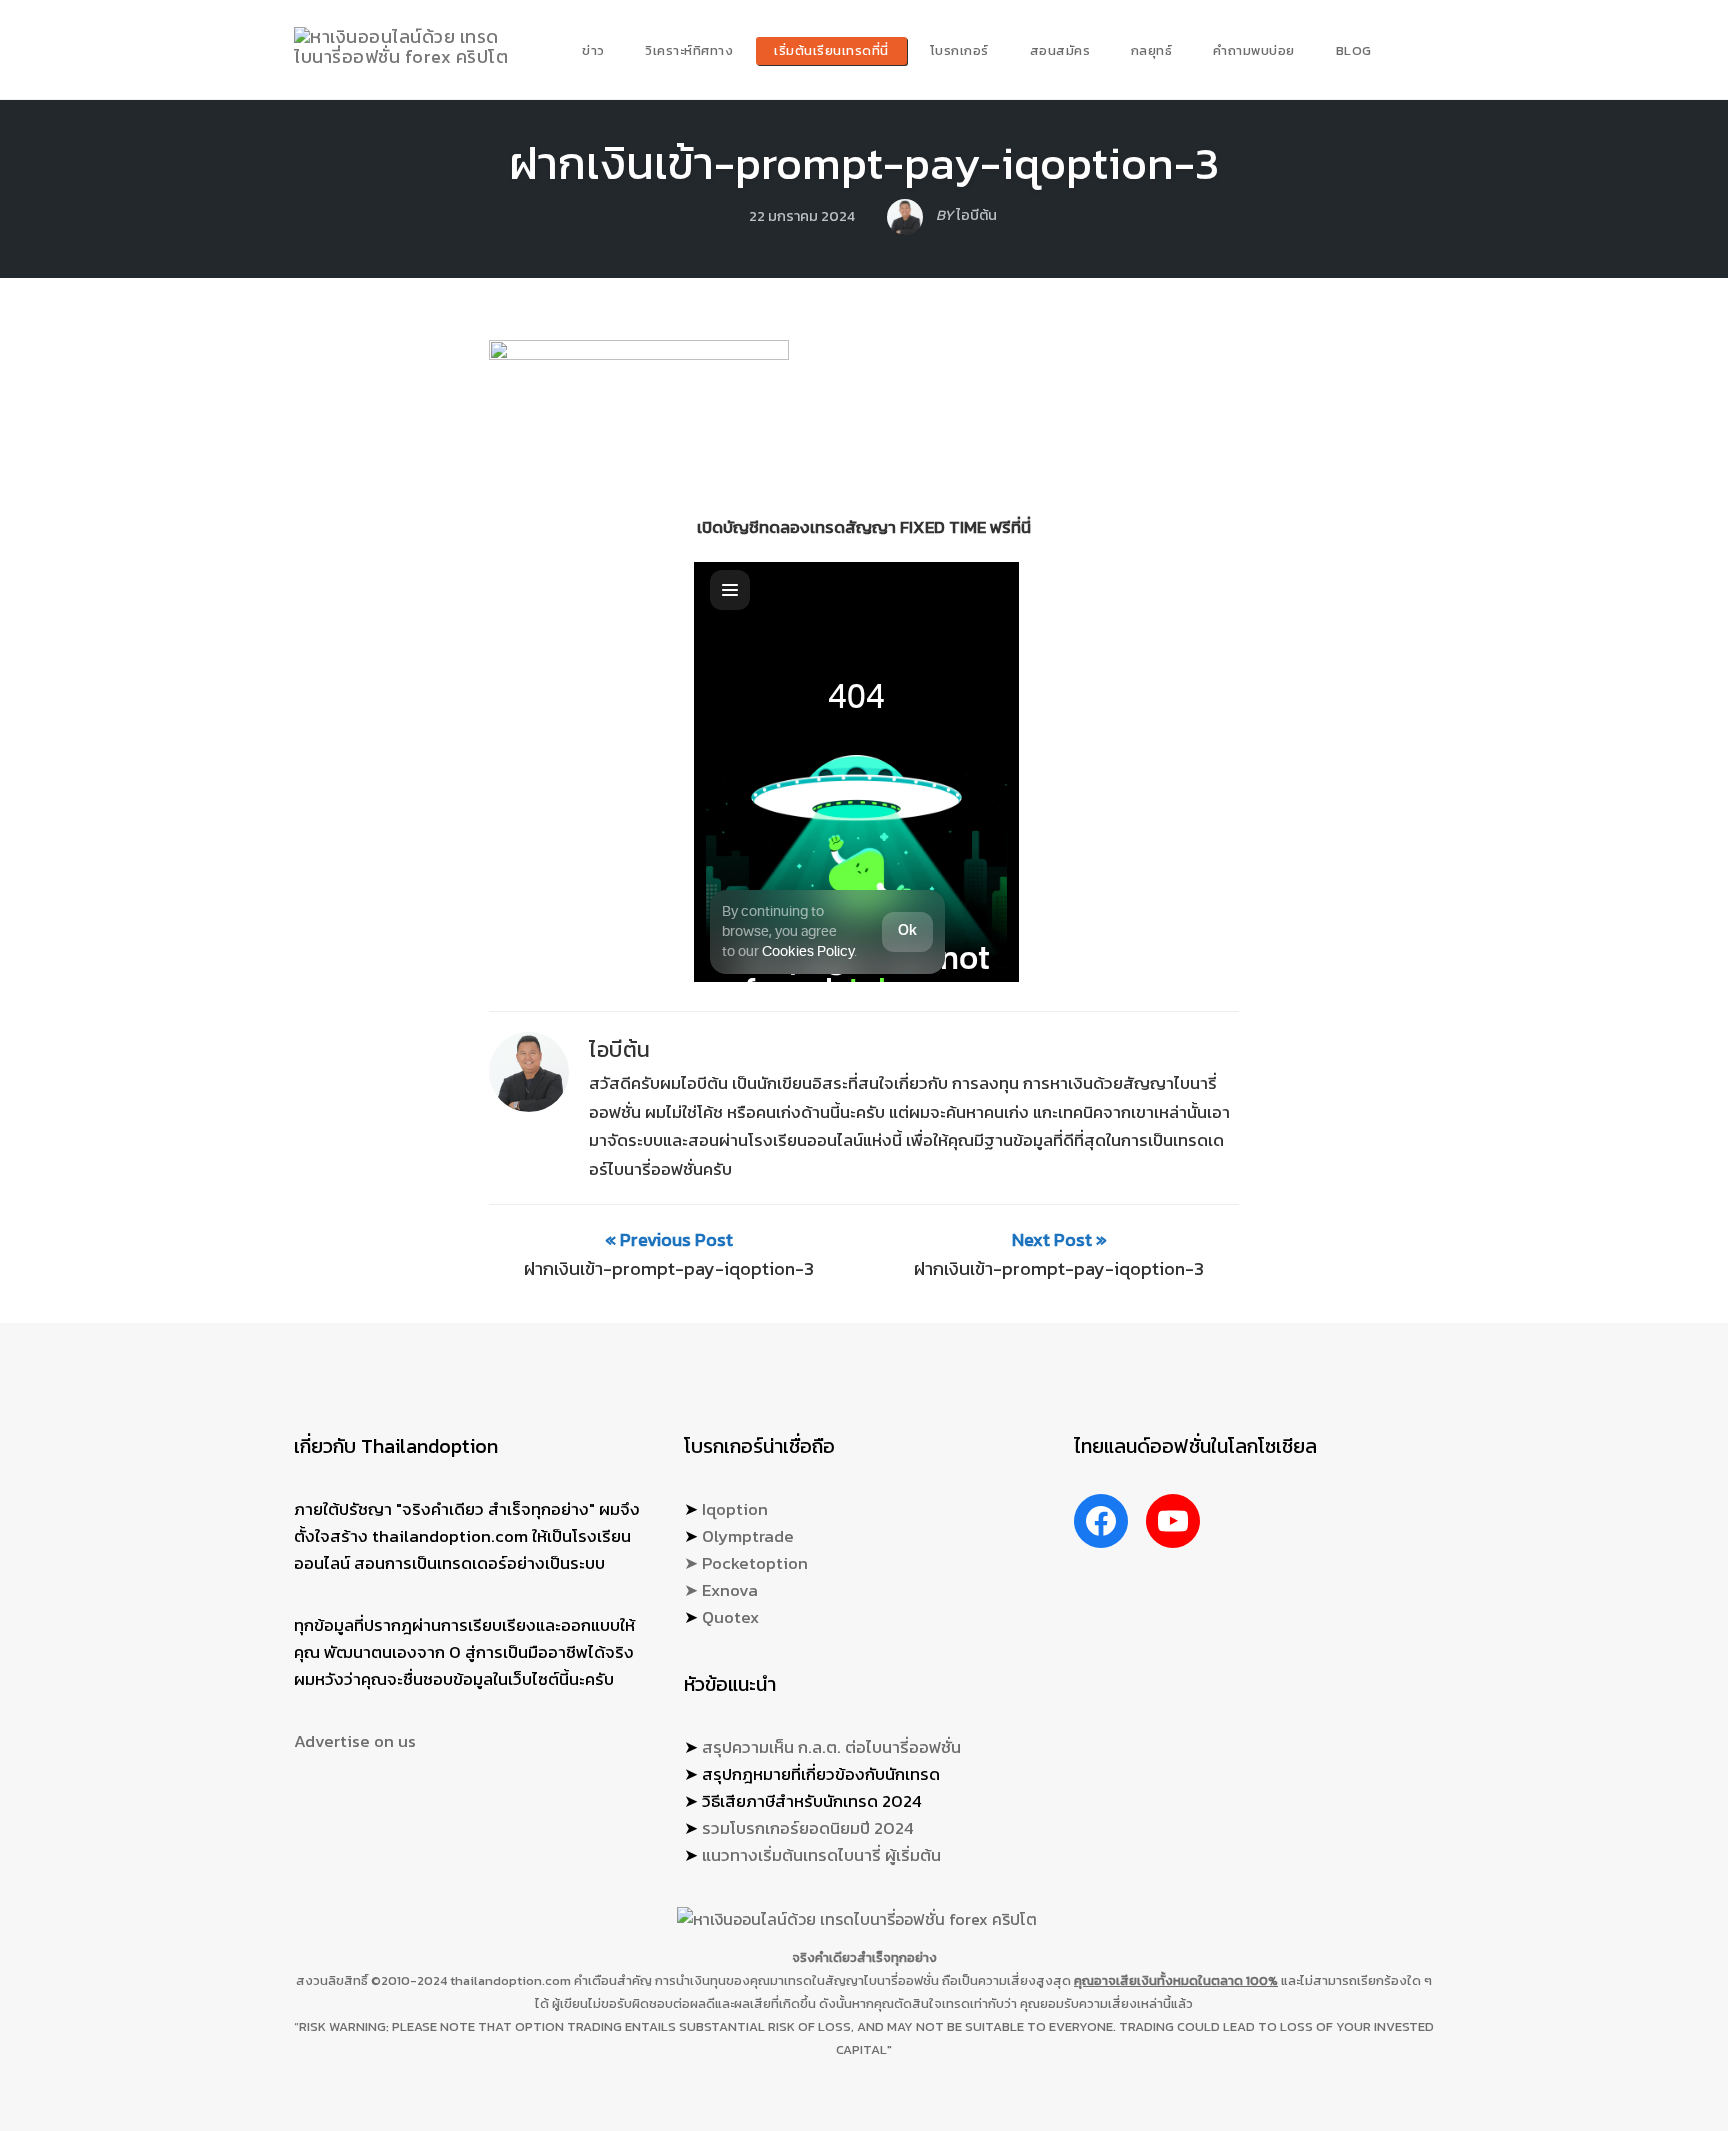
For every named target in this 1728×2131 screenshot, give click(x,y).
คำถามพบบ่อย (1254, 50)
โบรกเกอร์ (959, 50)
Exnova (730, 1590)
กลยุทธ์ (1152, 50)
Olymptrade (748, 1536)
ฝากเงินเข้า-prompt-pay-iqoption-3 (864, 163)
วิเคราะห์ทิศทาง (689, 50)
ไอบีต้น (620, 1049)
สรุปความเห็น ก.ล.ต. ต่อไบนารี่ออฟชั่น (831, 1747)
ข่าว (593, 50)
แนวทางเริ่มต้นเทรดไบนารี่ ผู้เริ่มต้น (821, 1855)
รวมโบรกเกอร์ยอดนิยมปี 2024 (808, 1828)
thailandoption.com (510, 1980)
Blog (1354, 50)
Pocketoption (755, 1563)
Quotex (730, 1617)
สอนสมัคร (1060, 50)
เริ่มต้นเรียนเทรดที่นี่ (831, 50)
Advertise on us (355, 1741)
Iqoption (735, 1509)
